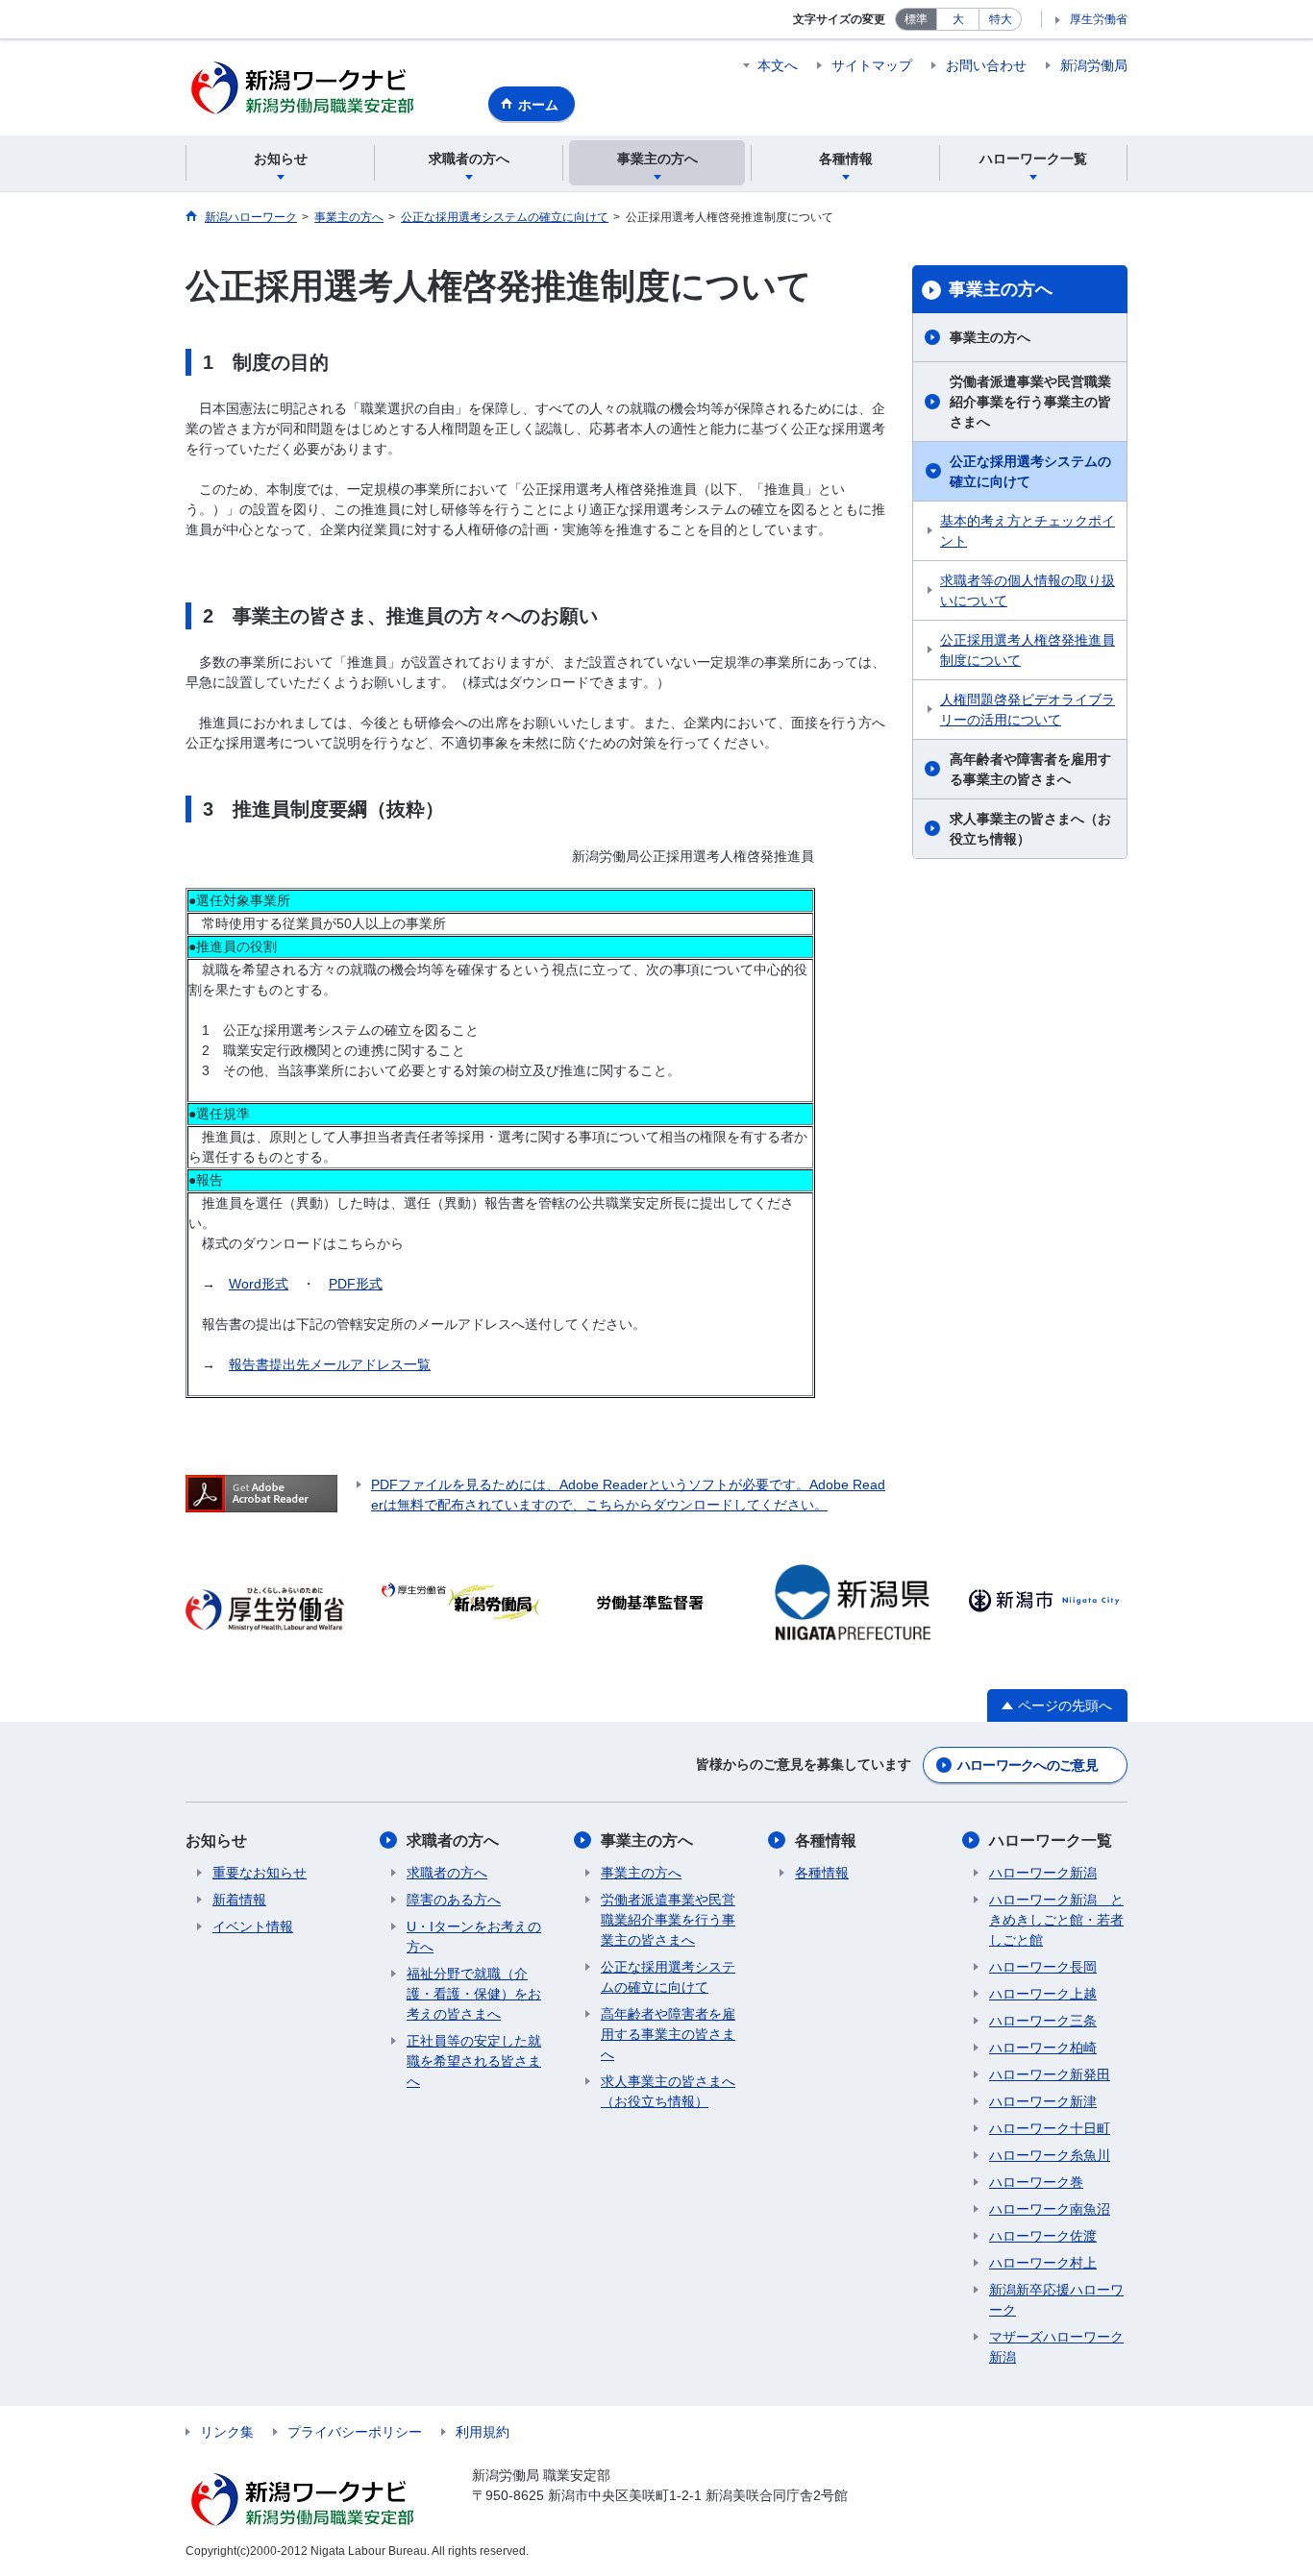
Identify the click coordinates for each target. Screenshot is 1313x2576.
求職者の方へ (453, 1840)
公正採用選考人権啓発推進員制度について (1028, 650)
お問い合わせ (986, 65)
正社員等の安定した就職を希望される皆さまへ (474, 2061)
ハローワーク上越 (1043, 1994)
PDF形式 (356, 1284)
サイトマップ (872, 65)
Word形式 (259, 1284)
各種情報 (826, 1840)
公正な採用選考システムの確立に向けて (1030, 471)
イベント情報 (253, 1926)
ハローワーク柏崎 (1043, 2048)
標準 (916, 19)
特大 (1001, 19)
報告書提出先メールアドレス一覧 (330, 1364)
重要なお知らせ (260, 1873)
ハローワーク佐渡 (1043, 2236)
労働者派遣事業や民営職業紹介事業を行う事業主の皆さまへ (1030, 402)
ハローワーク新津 (1043, 2101)
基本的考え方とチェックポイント (1028, 531)
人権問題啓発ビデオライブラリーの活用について (1028, 710)
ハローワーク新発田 (1050, 2074)
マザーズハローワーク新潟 (1056, 2347)
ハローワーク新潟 (1043, 1873)
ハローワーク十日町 (1050, 2128)
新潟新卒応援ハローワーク (1056, 2300)
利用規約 (483, 2432)
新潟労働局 (1094, 65)
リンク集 (227, 2432)
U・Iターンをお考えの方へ (474, 1937)
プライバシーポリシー (355, 2432)
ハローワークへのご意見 (1028, 1765)
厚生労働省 (1099, 19)
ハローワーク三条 (1043, 2021)
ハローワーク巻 (1036, 2182)
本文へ (778, 65)
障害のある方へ (454, 1900)
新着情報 (239, 1900)
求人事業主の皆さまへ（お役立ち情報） (1030, 829)
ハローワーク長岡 (1043, 1967)
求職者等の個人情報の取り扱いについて (1028, 590)
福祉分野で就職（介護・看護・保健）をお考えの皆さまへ (474, 1994)
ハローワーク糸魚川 (1050, 2155)
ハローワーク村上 (1043, 2263)
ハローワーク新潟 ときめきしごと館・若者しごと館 (1056, 1920)
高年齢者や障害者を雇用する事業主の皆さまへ (1030, 769)
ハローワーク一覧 (1051, 1840)
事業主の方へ (1001, 289)
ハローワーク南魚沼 (1050, 2209)
